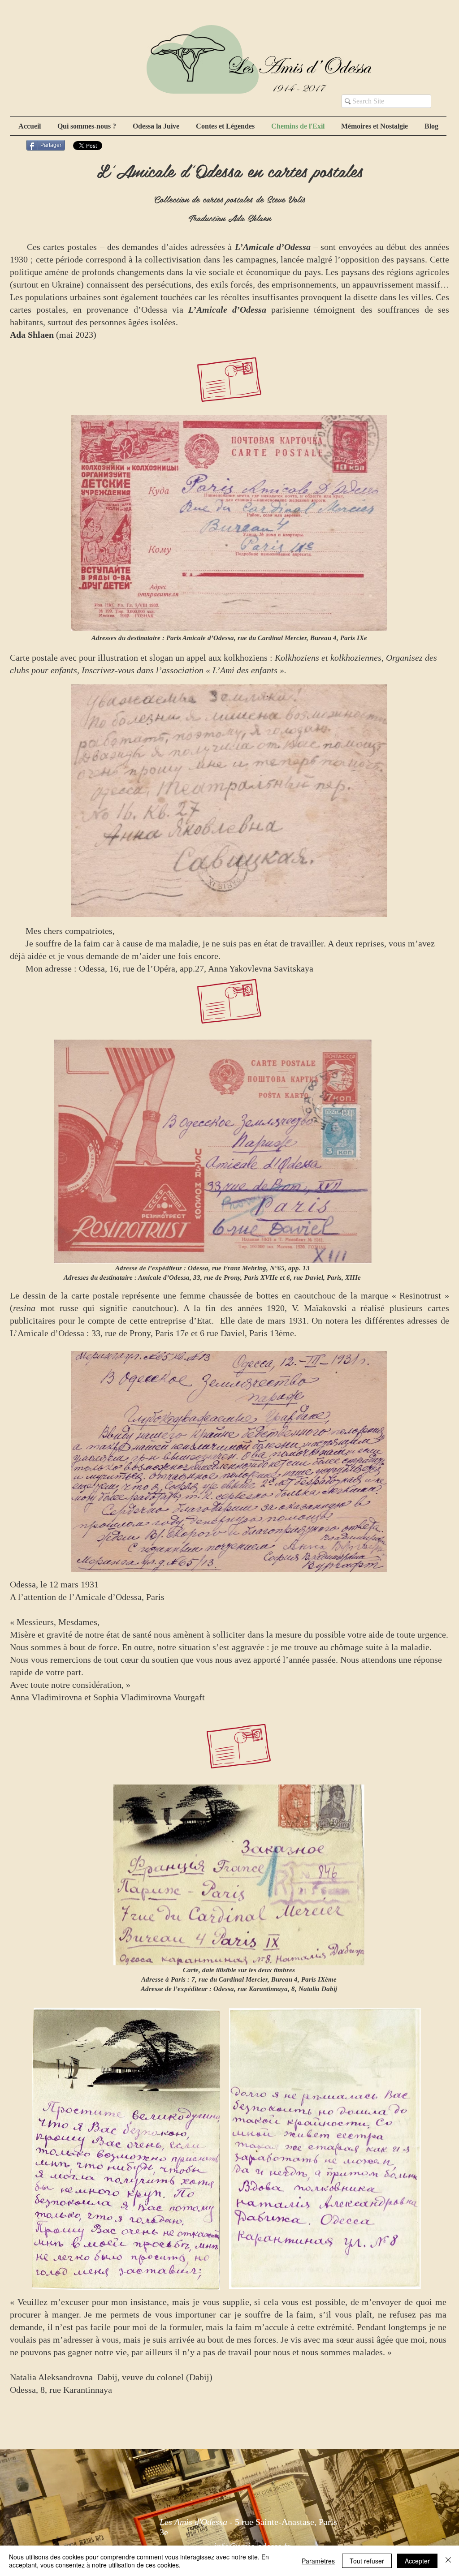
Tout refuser (367, 2561)
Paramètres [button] (318, 2561)
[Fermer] (448, 2561)
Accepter (417, 2561)
